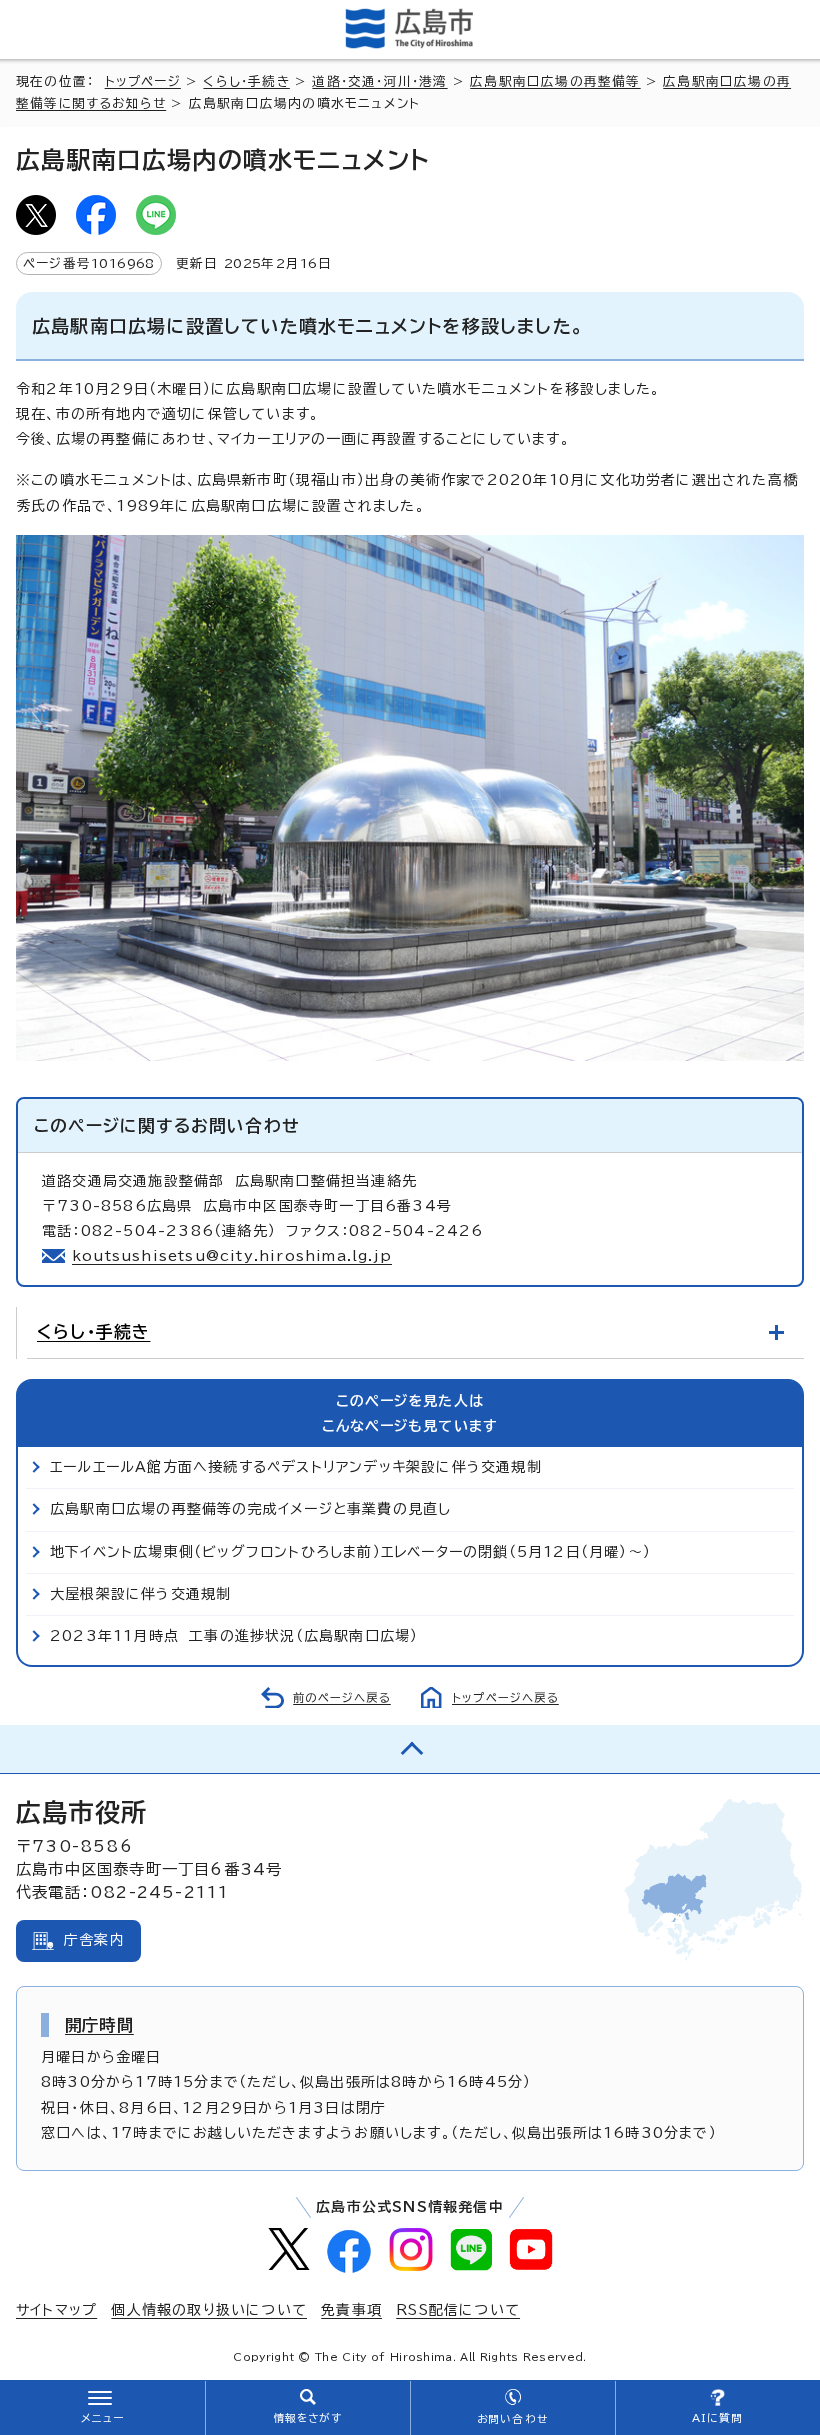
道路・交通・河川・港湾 (379, 81)
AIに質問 (717, 2418)
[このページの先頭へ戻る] (410, 1749)
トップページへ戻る (505, 1697)
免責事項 (351, 2310)
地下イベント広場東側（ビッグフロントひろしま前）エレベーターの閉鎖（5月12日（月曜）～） (350, 1552)
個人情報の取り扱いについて (209, 2310)
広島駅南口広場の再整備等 (555, 81)
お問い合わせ (512, 2419)
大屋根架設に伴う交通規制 (140, 1594)
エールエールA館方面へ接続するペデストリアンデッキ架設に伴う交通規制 (296, 1467)
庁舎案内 (94, 1940)
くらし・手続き (246, 81)
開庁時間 (99, 2025)
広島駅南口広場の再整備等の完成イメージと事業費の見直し (250, 1509)
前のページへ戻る (342, 1697)
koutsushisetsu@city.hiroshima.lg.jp (232, 1256)
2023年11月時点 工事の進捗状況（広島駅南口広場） (234, 1636)
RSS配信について (458, 2310)
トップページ (143, 81)
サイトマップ (56, 2310)
